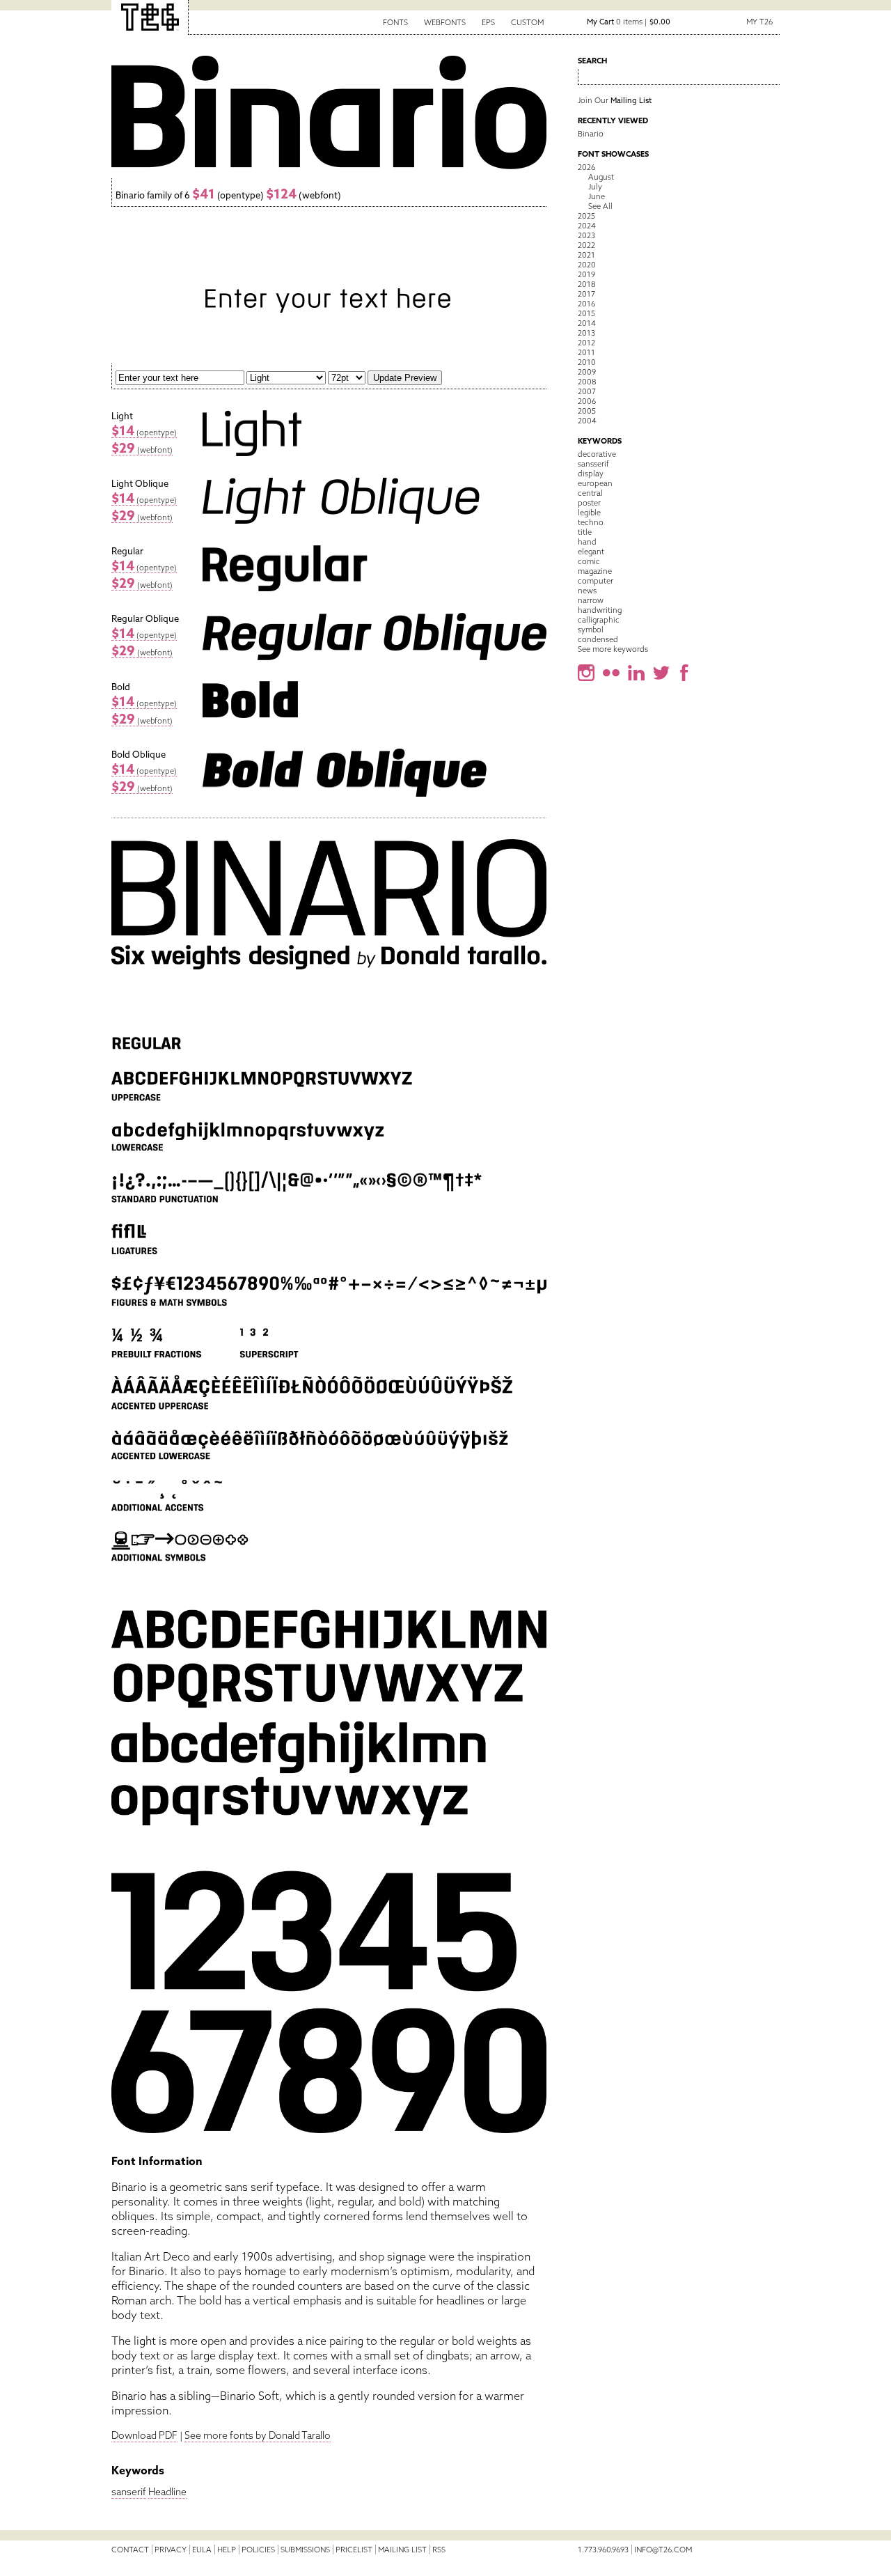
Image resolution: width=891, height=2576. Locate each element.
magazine (595, 571)
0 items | (629, 22)
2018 (586, 284)
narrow (591, 600)
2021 (586, 255)
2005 (587, 411)
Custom (527, 22)
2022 (586, 245)
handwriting (600, 610)
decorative (597, 454)
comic (589, 561)
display (591, 474)
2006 (587, 401)
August (601, 177)
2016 (586, 304)
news (587, 591)
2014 (587, 323)
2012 (586, 343)
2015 (586, 313)
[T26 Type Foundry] (150, 17)
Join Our (615, 100)
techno (591, 522)
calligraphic (599, 620)
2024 (587, 226)
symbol (591, 630)
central (590, 493)
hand (587, 542)
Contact (130, 2550)
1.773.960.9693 (603, 2550)
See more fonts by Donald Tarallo (258, 2435)
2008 (587, 382)
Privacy (171, 2550)
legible (589, 513)
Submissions (305, 2550)
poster (589, 503)
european (595, 483)
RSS (439, 2550)
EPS (488, 22)
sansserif (593, 464)
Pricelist (354, 2550)
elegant (591, 552)
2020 (587, 265)
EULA (202, 2550)
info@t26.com (663, 2550)
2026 (586, 167)
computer (596, 581)
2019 (586, 274)
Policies (258, 2550)
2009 (587, 372)
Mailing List (402, 2550)
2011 (586, 352)
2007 (587, 391)
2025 (586, 216)
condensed (598, 639)
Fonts (395, 22)
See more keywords (613, 649)
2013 (586, 333)
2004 (587, 421)
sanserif (129, 2492)
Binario (591, 134)
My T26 (759, 22)
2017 (586, 294)
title (585, 532)
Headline (167, 2492)
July (595, 187)
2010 (587, 362)
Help (227, 2550)
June (597, 196)
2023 (586, 235)
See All (600, 206)
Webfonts (445, 22)
